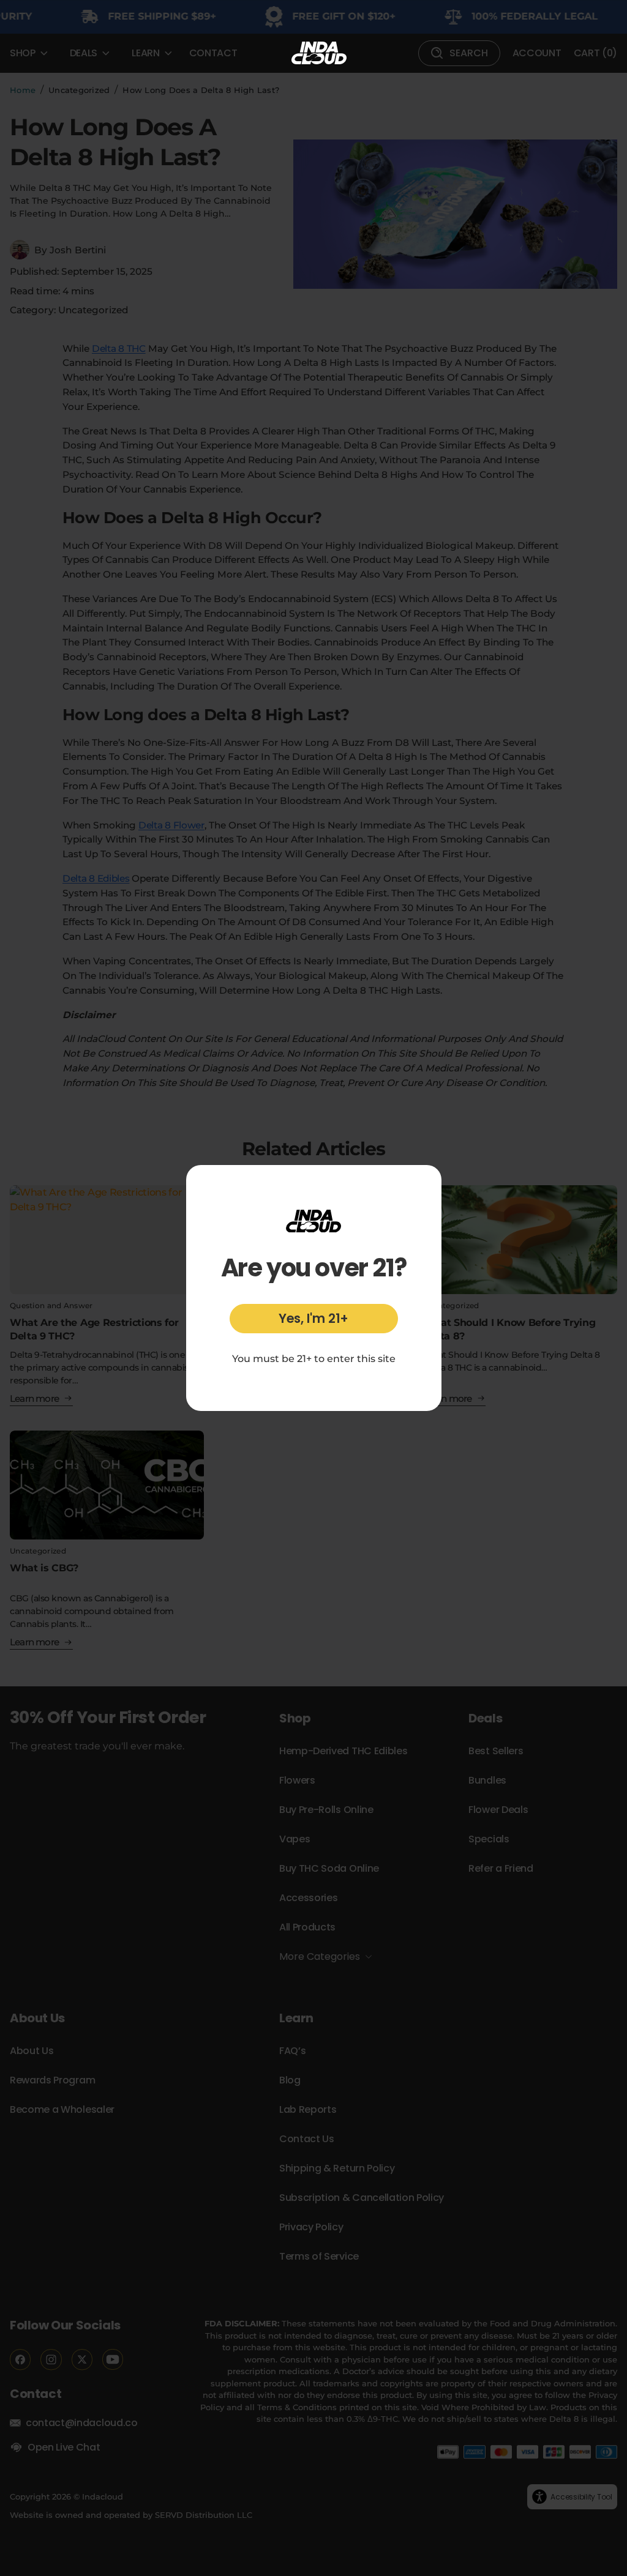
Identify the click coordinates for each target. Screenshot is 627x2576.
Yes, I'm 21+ (314, 1318)
